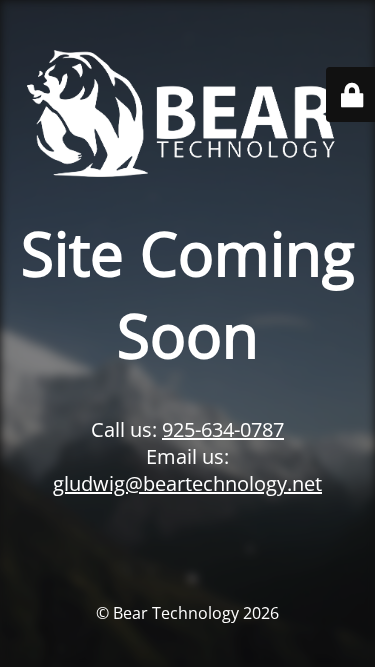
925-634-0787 (223, 429)
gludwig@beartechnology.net (187, 483)
